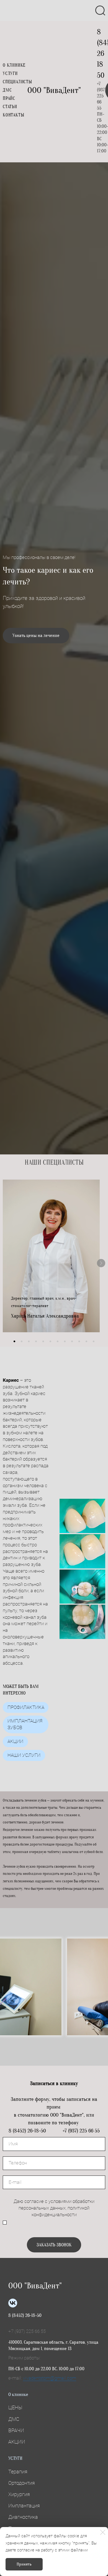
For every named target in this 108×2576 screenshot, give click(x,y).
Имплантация (24, 2506)
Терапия (18, 2472)
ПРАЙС (9, 98)
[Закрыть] (103, 2532)
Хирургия (19, 2494)
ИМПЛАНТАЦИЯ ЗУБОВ (25, 1724)
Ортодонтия (22, 2483)
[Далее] (101, 1263)
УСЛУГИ (10, 74)
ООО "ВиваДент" (54, 90)
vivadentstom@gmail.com (50, 2378)
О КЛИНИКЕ (14, 65)
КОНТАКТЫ (13, 115)
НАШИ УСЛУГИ (24, 1755)
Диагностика (23, 2517)
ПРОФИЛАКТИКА (26, 1707)
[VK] (13, 2303)
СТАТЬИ (10, 107)
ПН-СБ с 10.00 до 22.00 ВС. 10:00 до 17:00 (46, 2369)
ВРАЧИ (16, 2430)
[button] (14, 1341)
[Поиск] (100, 11)
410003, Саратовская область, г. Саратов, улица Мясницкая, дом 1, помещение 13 (53, 2345)
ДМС (7, 90)
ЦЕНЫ (15, 2407)
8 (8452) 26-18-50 (25, 2315)
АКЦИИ (15, 1741)
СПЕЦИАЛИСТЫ (17, 82)
